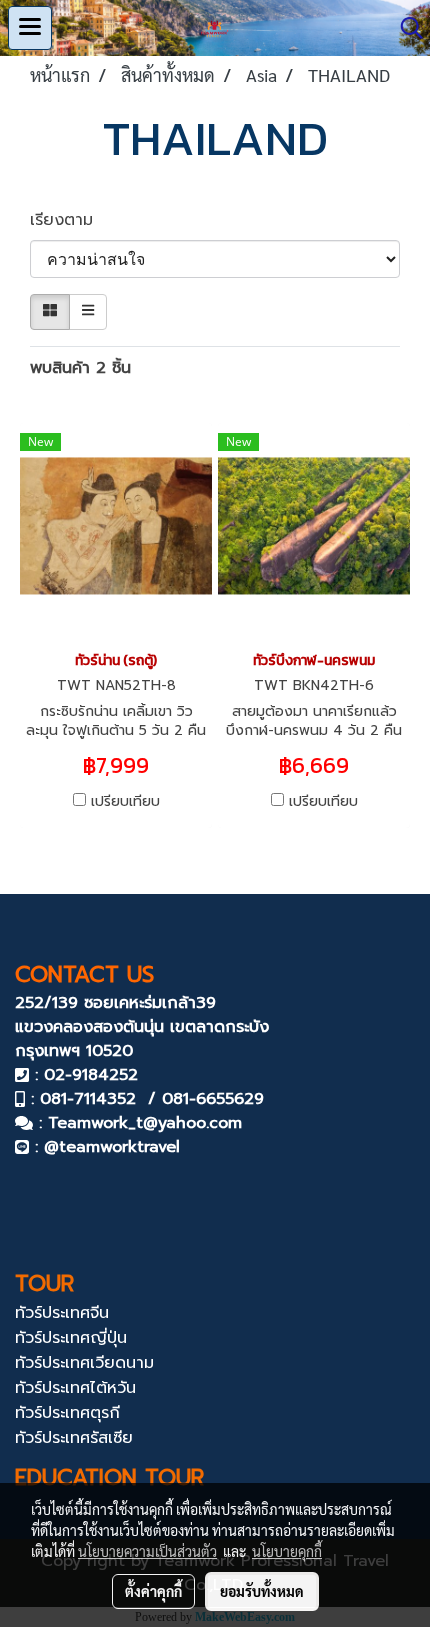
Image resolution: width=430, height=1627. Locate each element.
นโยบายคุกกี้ (287, 1551)
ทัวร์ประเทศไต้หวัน (75, 1388)
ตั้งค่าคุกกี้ (153, 1591)
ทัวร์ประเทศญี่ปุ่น (71, 1338)
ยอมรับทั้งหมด (262, 1591)
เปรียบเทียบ (125, 802)
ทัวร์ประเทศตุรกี (67, 1413)
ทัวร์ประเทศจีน (62, 1313)
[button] (405, 28)
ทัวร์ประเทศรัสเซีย (74, 1438)
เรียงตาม (70, 220)
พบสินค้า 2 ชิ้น (80, 368)
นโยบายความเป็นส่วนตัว (147, 1551)
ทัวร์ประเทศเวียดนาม (84, 1363)
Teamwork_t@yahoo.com (145, 1123)
